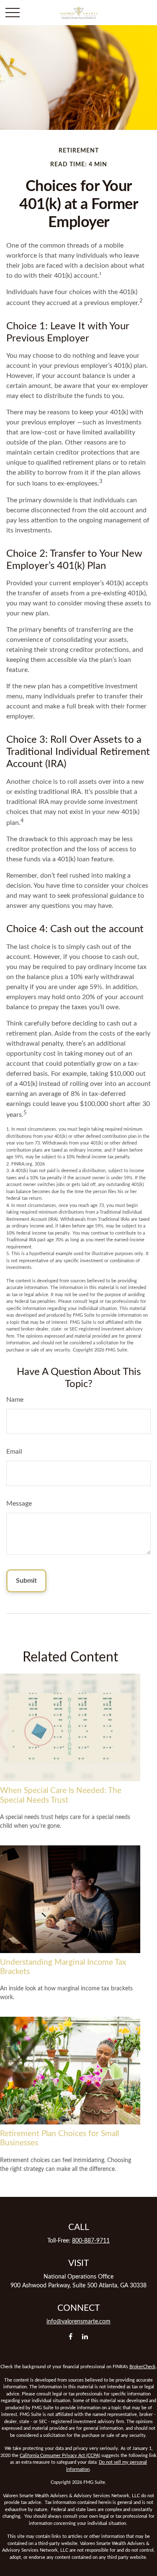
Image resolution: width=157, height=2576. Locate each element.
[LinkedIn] (85, 2336)
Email (14, 1452)
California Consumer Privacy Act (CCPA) (60, 2456)
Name (15, 1400)
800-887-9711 (91, 2241)
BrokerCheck (143, 2367)
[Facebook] (71, 2336)
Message (19, 1504)
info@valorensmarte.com (78, 2322)
